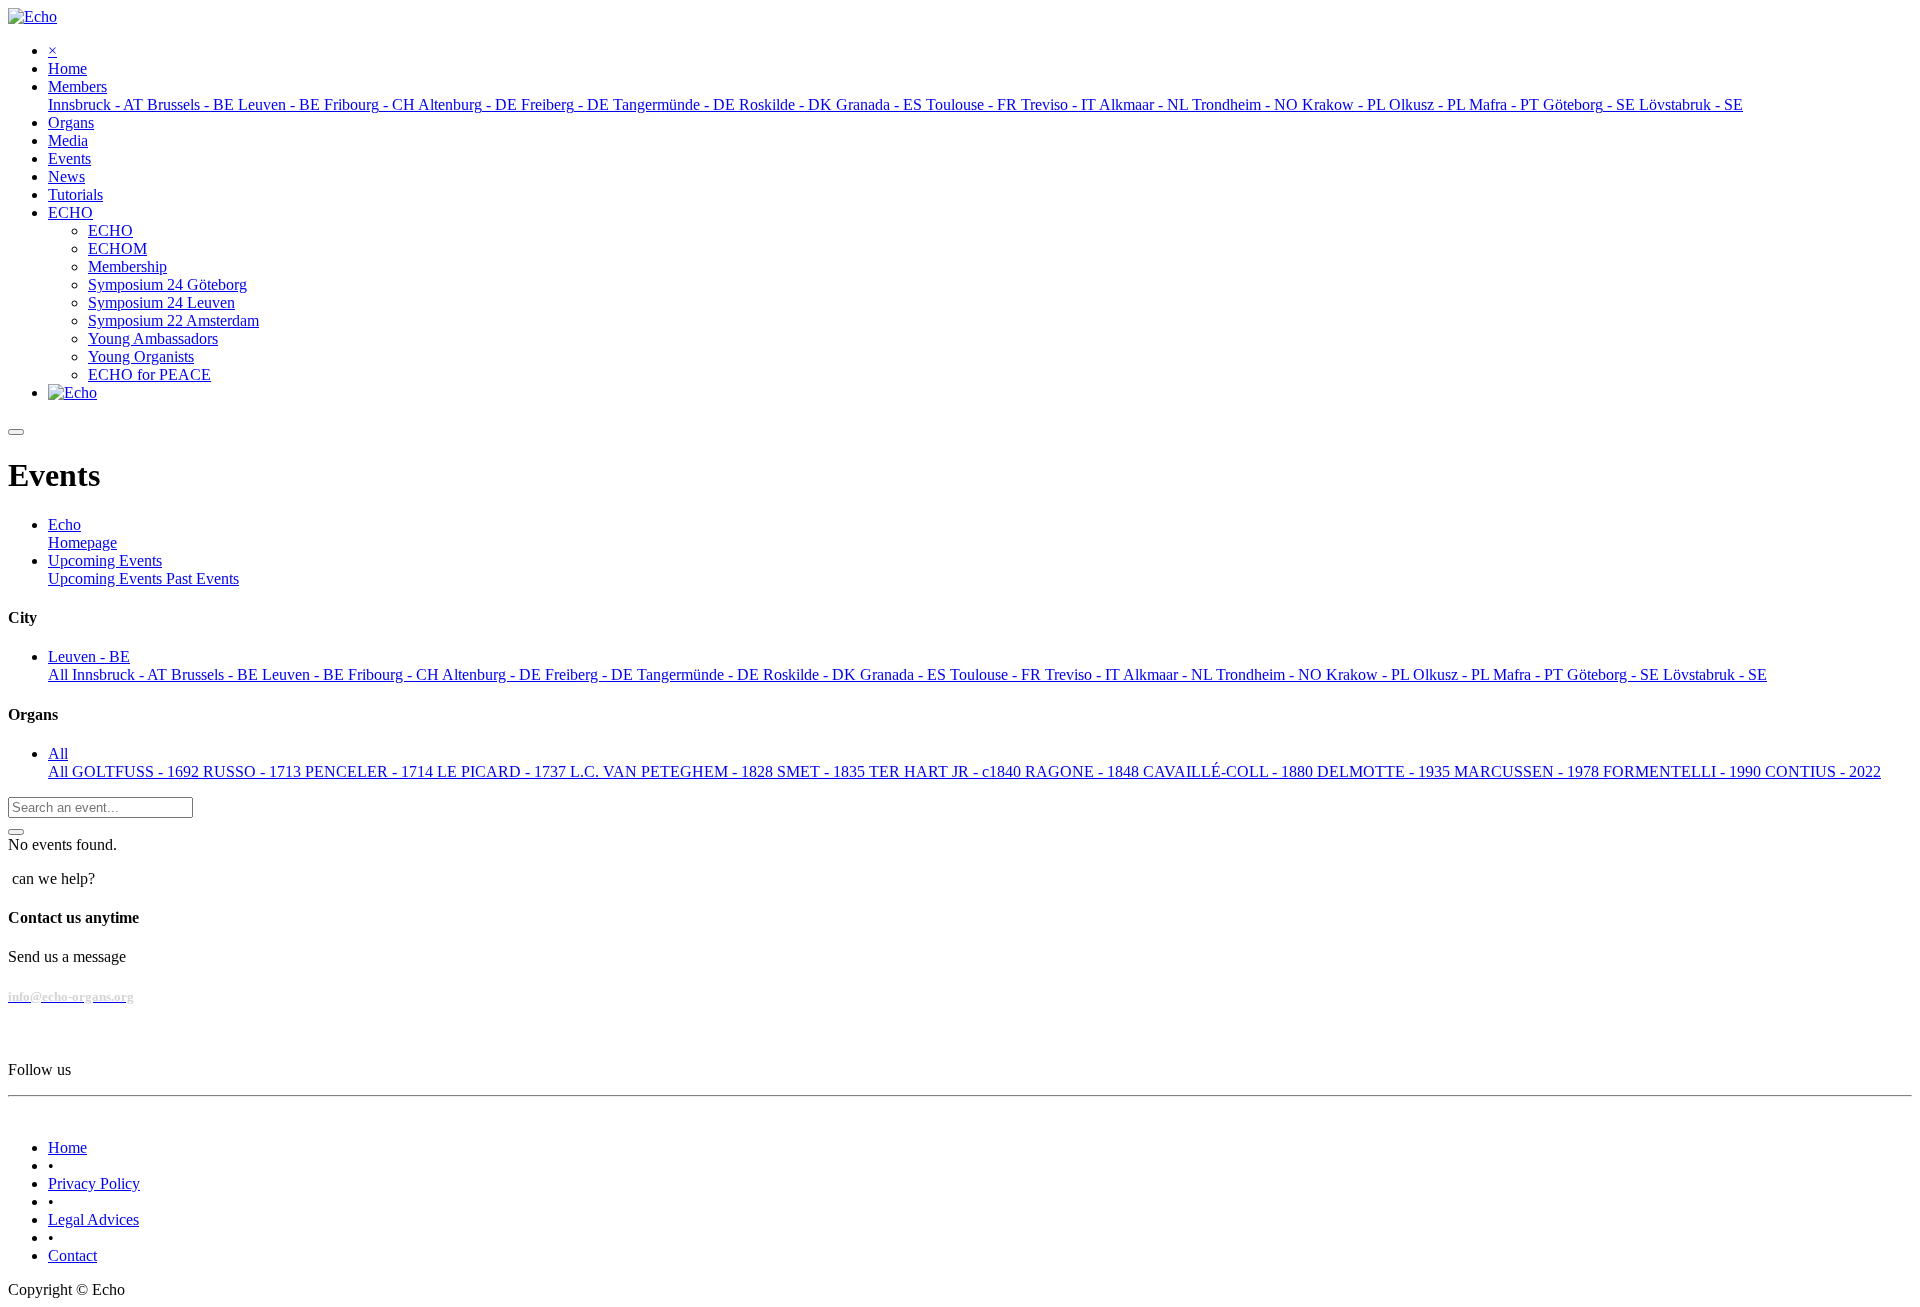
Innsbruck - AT (121, 674)
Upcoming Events (107, 578)
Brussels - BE (216, 674)
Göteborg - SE (1615, 674)
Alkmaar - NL (1169, 674)
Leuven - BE (305, 674)
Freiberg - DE (591, 674)
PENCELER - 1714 (371, 771)
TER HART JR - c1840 (947, 771)
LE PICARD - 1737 (503, 771)
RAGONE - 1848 (1084, 771)
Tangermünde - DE (700, 674)
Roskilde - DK (811, 674)
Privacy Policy (94, 1183)
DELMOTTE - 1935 (1385, 771)
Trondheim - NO (1271, 674)
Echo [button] (64, 524)
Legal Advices (93, 1219)
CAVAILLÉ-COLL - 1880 (1230, 771)
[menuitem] (67, 68)
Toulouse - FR (997, 674)
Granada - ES (905, 674)
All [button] (58, 753)
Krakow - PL (1369, 674)
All (60, 674)
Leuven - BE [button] (89, 656)
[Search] (16, 832)
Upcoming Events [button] (105, 560)
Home (67, 1147)
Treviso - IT (1084, 674)
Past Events (202, 578)
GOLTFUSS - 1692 (137, 771)
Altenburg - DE (493, 674)
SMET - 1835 (823, 771)
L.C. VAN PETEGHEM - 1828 (673, 771)
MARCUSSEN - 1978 (1528, 771)
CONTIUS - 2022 (1823, 771)
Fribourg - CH (395, 674)
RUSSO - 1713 (254, 771)
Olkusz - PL (1453, 674)
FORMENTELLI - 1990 (1684, 771)
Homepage (82, 542)
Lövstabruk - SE (1715, 674)
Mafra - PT (1530, 674)
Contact (72, 1255)
